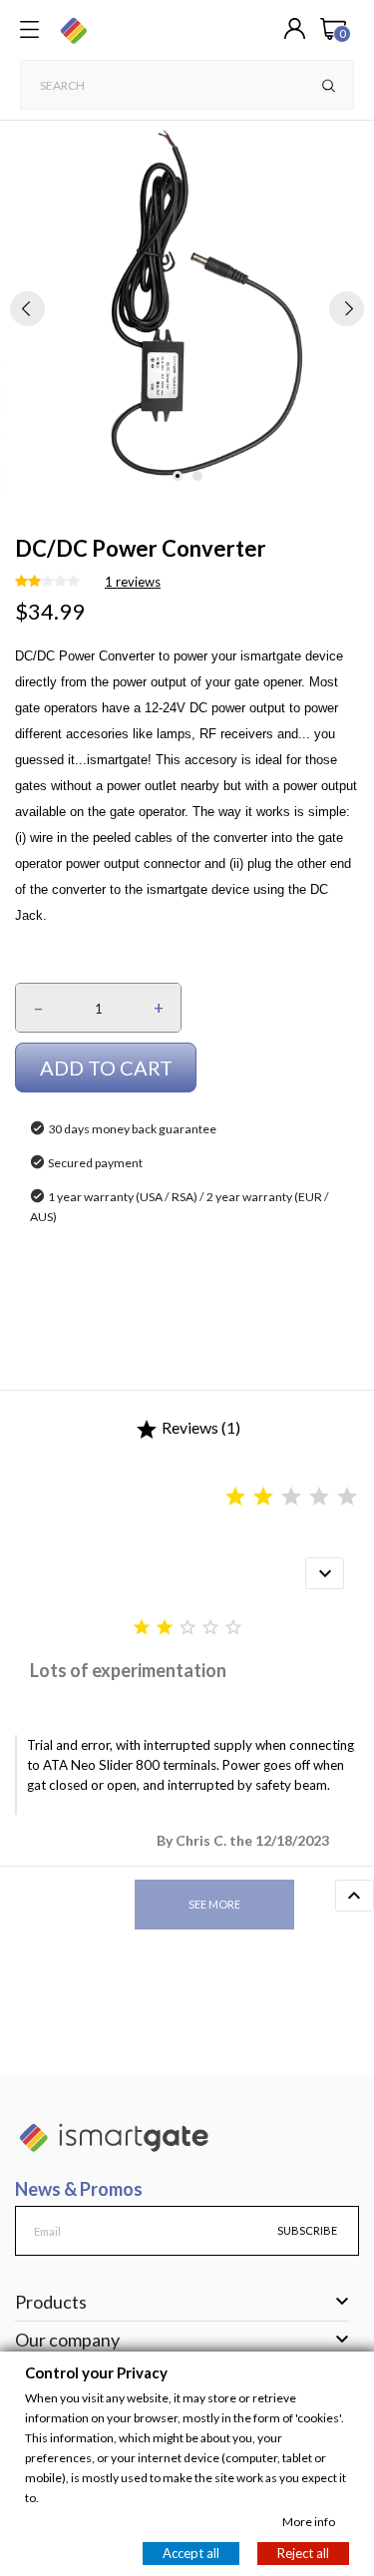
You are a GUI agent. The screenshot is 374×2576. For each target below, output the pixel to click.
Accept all (191, 2552)
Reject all (303, 2552)
